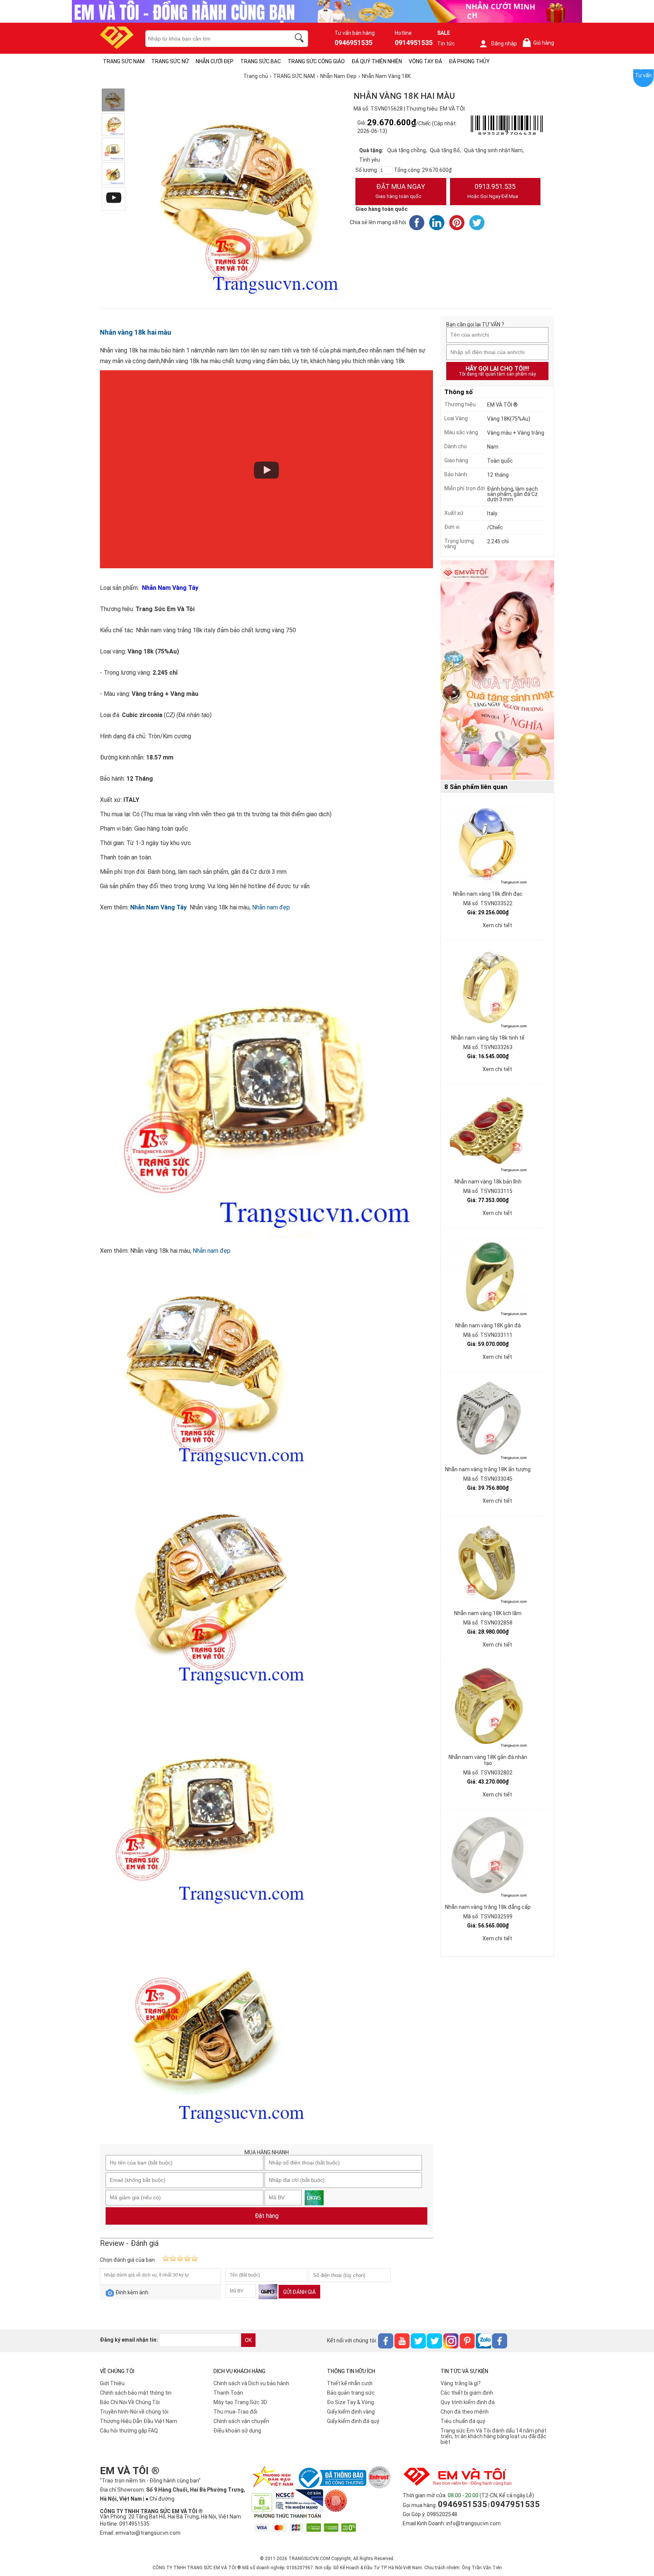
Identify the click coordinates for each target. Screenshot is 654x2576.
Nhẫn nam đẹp (271, 907)
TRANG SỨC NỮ (170, 61)
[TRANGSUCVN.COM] (117, 47)
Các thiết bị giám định (467, 2393)
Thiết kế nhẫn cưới (350, 2383)
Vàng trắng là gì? (461, 2383)
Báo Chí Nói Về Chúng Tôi (130, 2402)
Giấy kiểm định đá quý (353, 2421)
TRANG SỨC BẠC (261, 61)
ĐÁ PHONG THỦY (469, 61)
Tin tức (446, 44)
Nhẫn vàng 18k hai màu (135, 332)
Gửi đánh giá (299, 2292)
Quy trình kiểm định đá (468, 2402)
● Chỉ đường (160, 2499)
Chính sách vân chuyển (241, 2421)
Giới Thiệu (112, 2383)
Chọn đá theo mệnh (465, 2412)
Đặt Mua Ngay (400, 191)
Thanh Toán (228, 2393)
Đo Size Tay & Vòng (350, 2402)
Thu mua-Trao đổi (235, 2412)
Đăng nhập (504, 44)
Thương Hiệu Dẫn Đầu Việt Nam (139, 2421)
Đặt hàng (267, 2216)
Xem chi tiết (497, 925)
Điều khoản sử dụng (237, 2431)
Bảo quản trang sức (351, 2393)
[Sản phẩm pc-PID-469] (497, 671)
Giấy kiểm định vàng (351, 2412)
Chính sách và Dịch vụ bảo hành (251, 2383)
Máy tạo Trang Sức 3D (240, 2402)
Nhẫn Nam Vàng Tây (158, 907)
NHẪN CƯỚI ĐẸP (215, 61)
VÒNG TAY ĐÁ (425, 61)
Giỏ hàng (540, 43)
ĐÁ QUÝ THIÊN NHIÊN (377, 61)
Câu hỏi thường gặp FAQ (129, 2431)
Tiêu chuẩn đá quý (463, 2421)
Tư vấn (643, 75)
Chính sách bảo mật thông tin (136, 2393)
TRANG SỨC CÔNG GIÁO (316, 61)
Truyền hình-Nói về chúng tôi (134, 2412)
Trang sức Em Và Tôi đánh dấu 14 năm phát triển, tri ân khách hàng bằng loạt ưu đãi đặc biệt (494, 2436)
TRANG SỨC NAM (124, 61)
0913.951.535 (493, 191)
